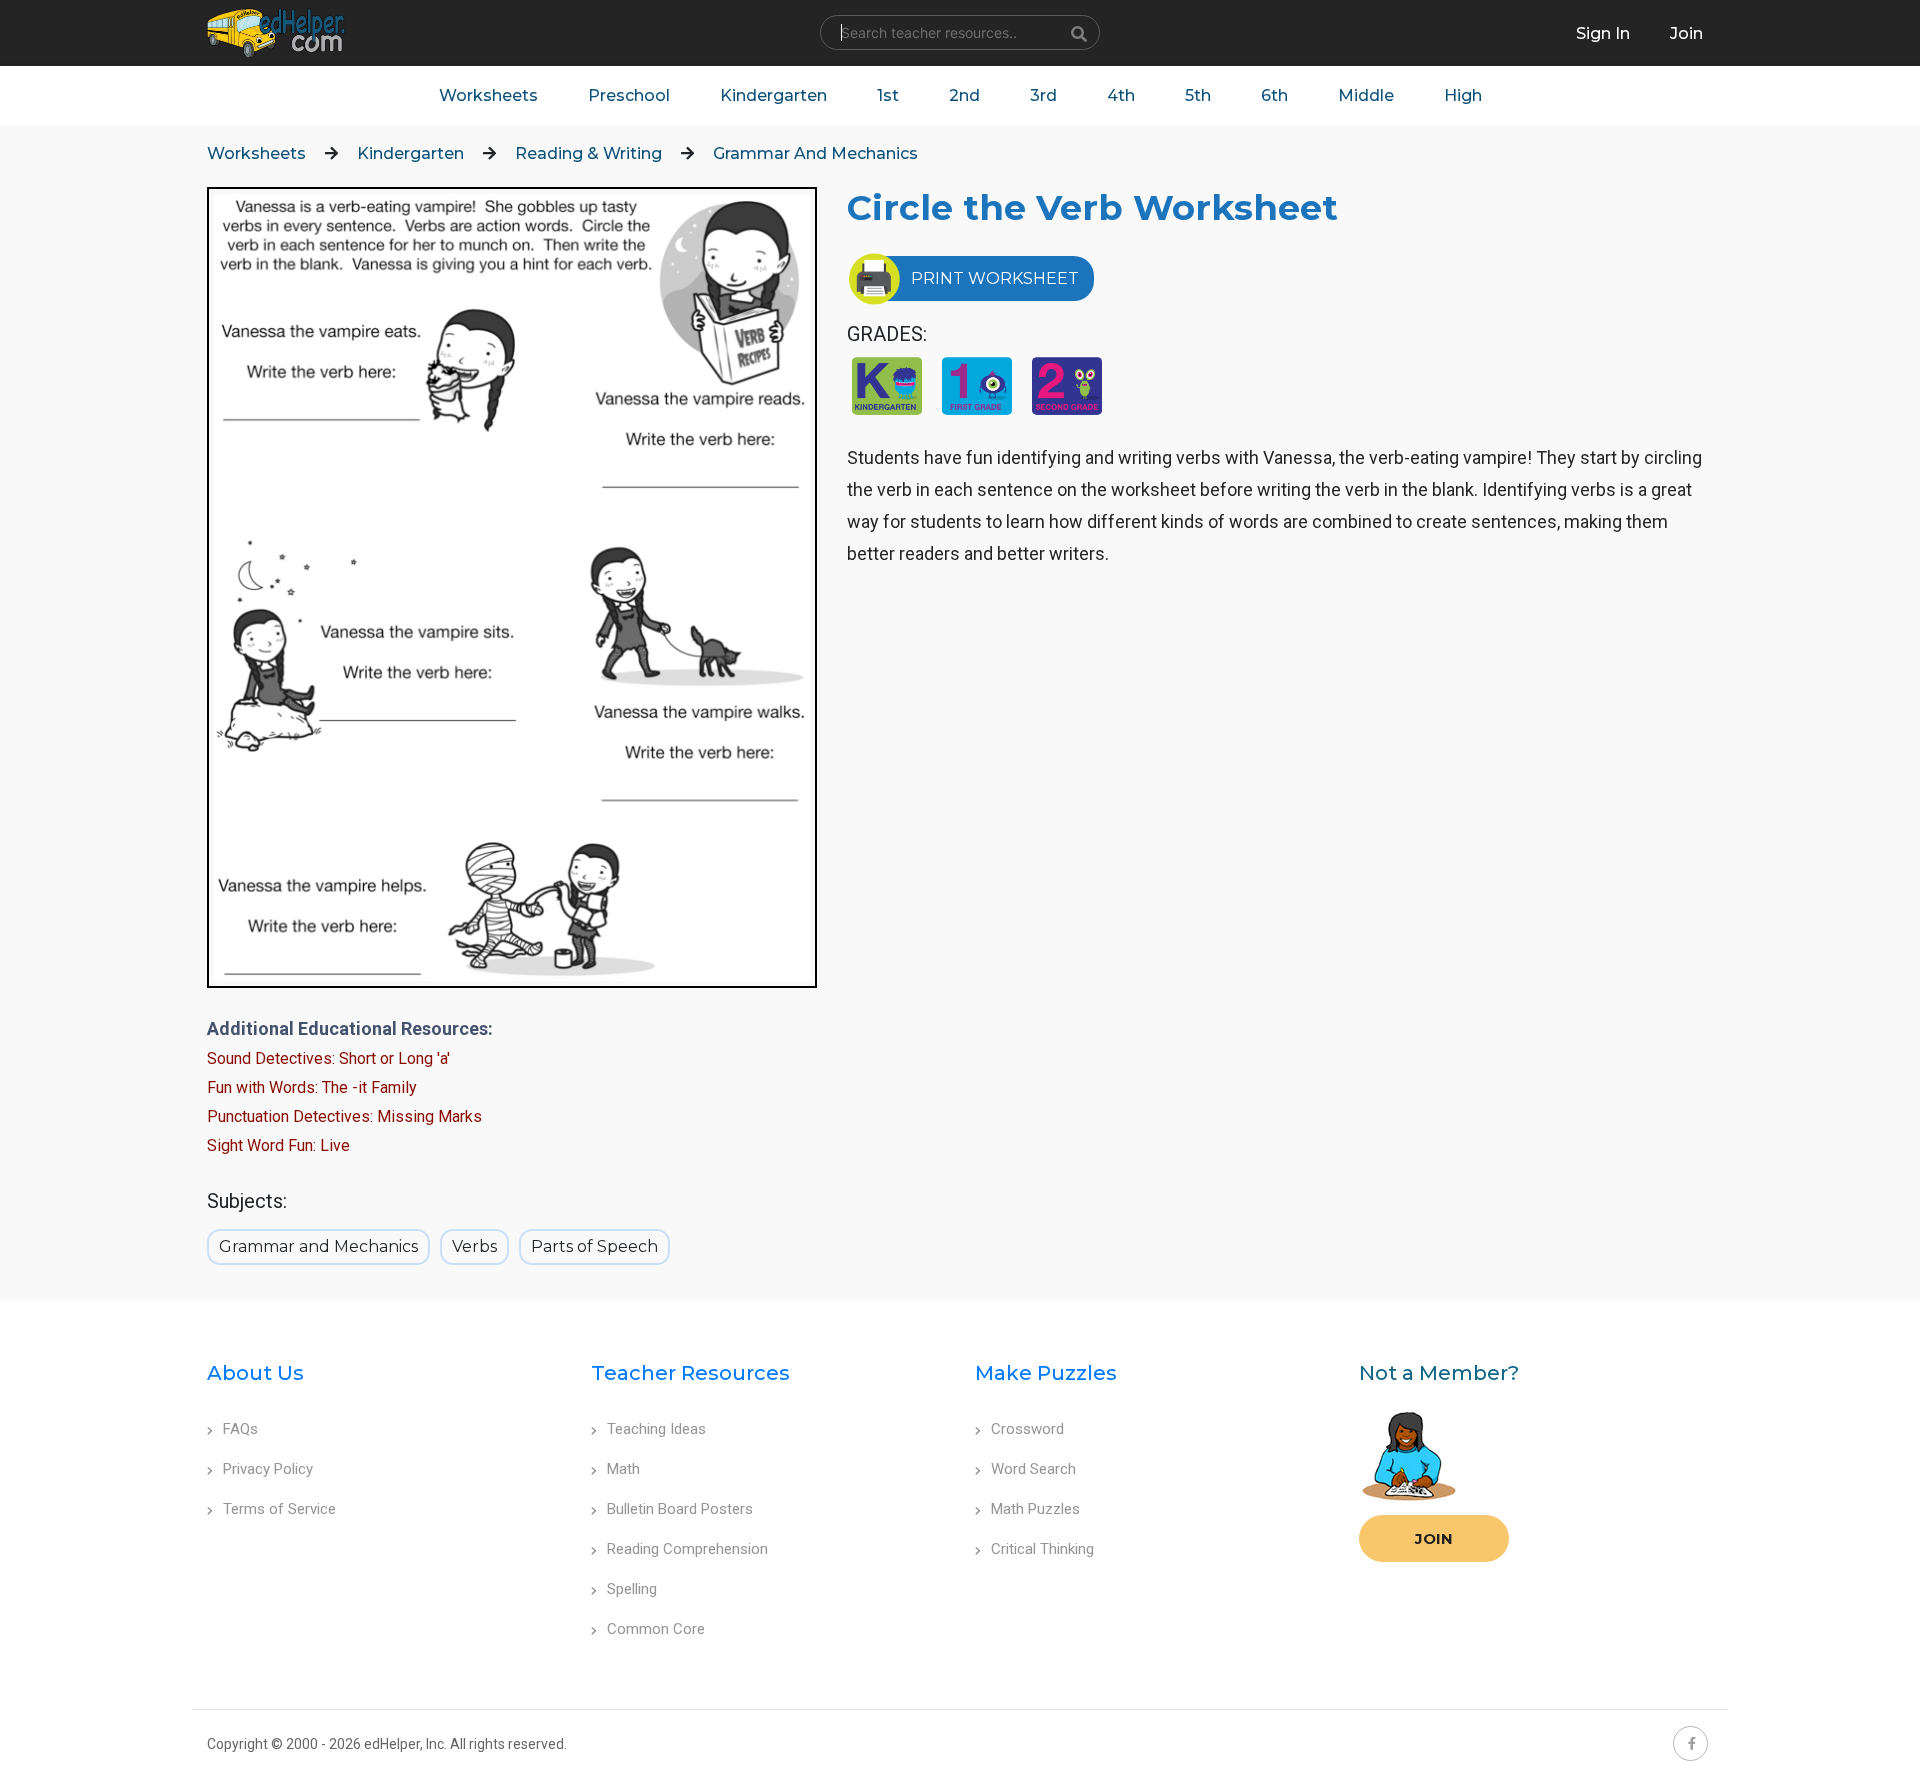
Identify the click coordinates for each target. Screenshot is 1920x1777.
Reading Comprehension (687, 1549)
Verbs (474, 1246)
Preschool (629, 95)
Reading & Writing (588, 153)
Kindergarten (773, 95)
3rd (1043, 95)
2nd (964, 95)
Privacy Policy (268, 1469)
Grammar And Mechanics (815, 153)
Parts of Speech (594, 1246)
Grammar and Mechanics (318, 1246)
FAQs (240, 1429)
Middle (1366, 95)
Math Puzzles (1035, 1509)
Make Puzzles (1046, 1373)
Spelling (632, 1589)
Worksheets (488, 95)
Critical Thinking (1042, 1549)
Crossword (1027, 1429)
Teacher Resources (690, 1373)
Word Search (1033, 1469)
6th (1274, 95)
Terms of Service (279, 1509)
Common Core (656, 1629)
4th (1121, 95)
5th (1198, 95)
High (1463, 95)
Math (623, 1469)
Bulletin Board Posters (680, 1509)
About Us (255, 1373)
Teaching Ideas (656, 1429)
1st (888, 95)
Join (1434, 1538)
